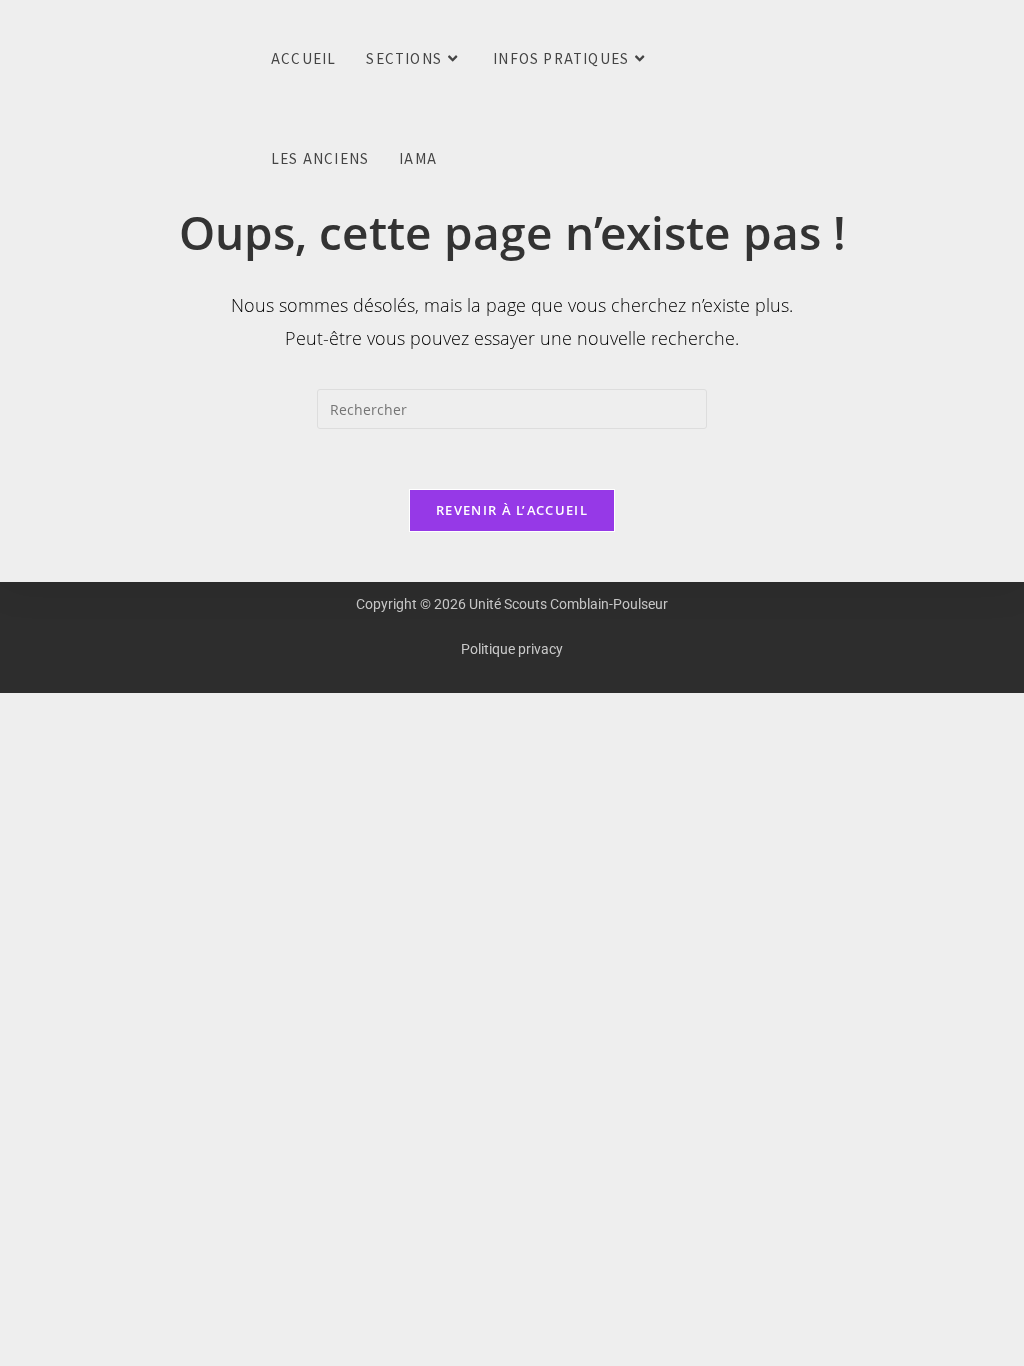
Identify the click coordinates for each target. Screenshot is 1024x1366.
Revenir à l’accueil (512, 510)
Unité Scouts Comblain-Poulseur (29, 59)
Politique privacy (512, 649)
